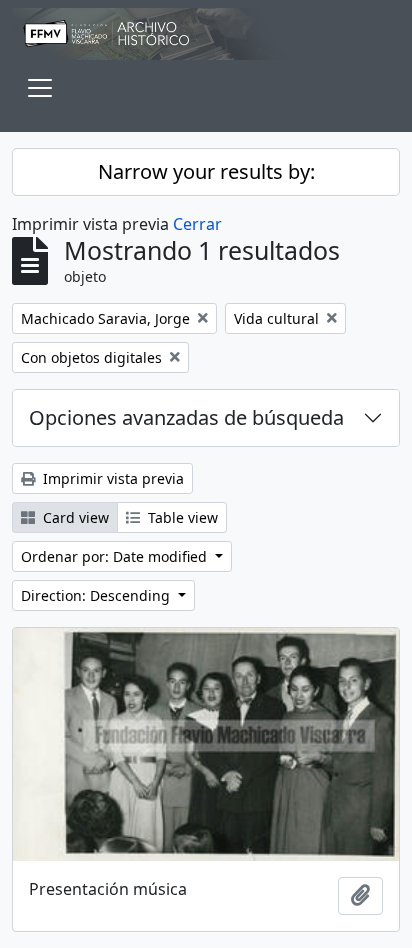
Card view (74, 517)
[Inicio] (206, 34)
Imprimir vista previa (111, 478)
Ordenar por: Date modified (116, 556)
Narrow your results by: (206, 171)
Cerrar (197, 224)
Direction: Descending (97, 595)
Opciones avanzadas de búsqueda (186, 417)
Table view (181, 517)
